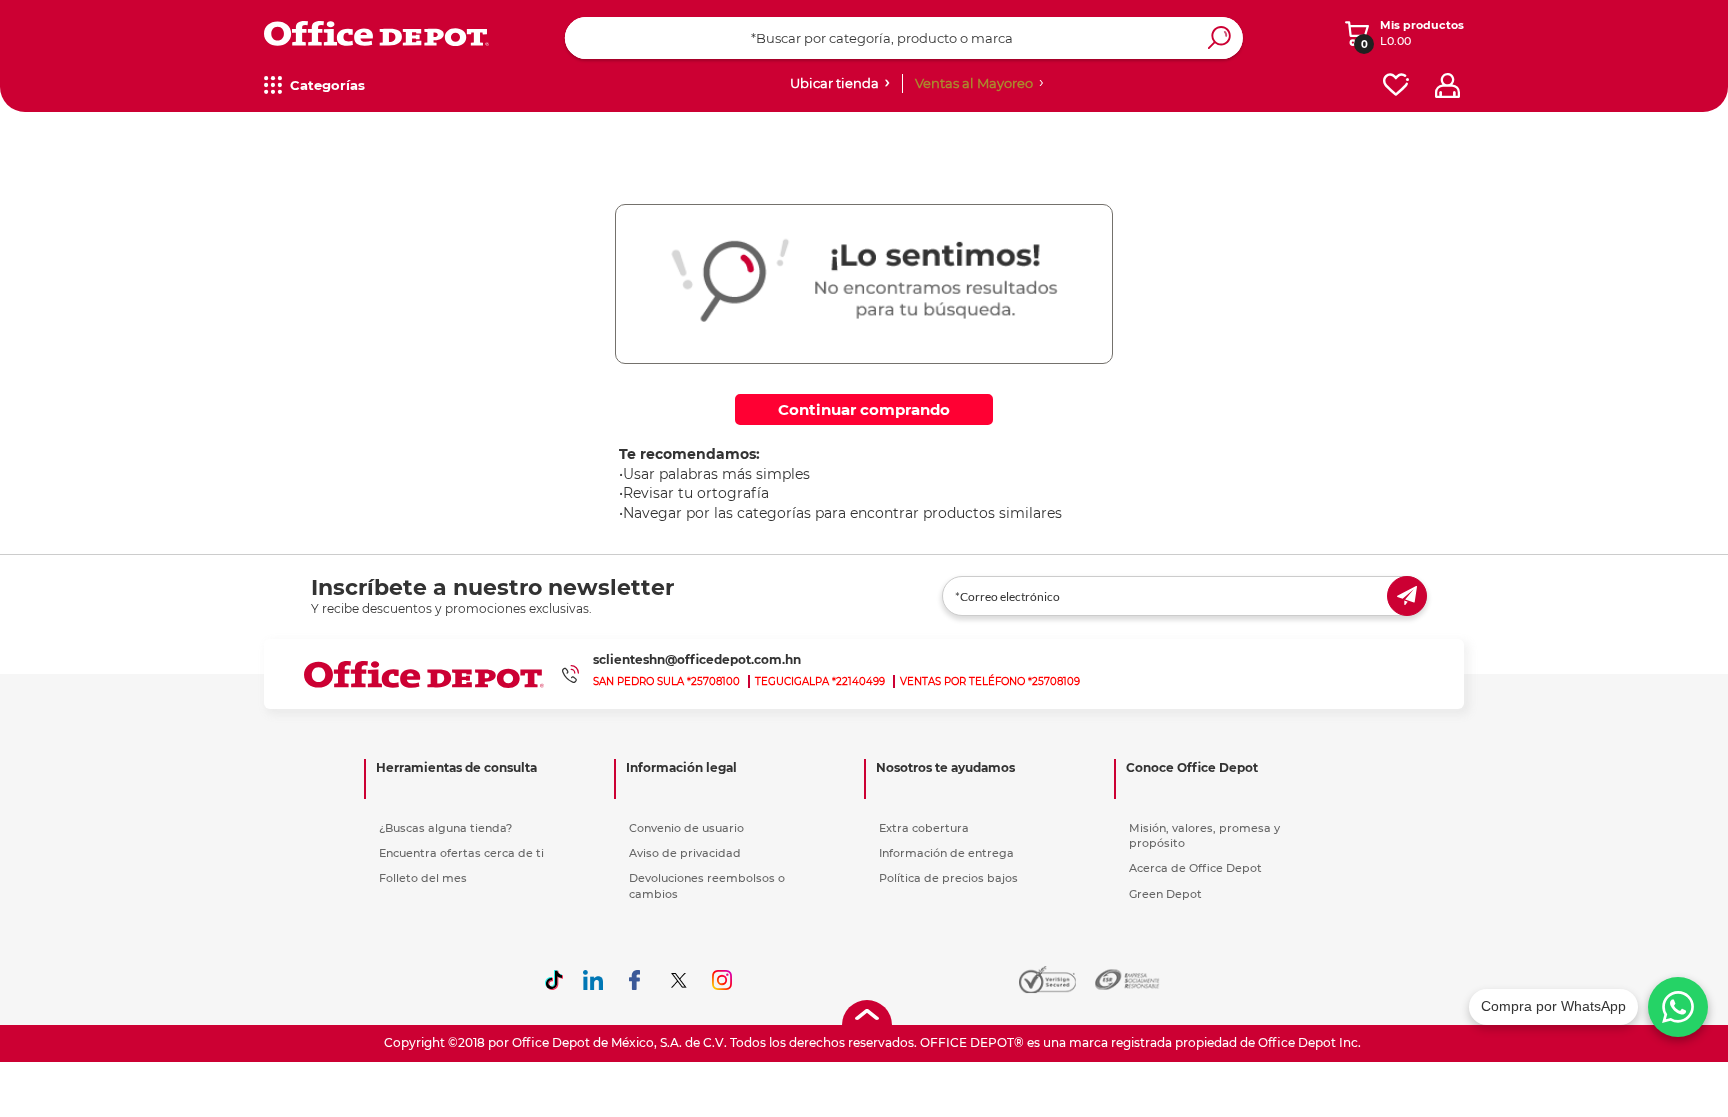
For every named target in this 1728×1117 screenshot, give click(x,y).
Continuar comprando (864, 409)
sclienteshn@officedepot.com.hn (697, 659)
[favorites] (1396, 85)
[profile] (1447, 85)
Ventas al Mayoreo (974, 83)
